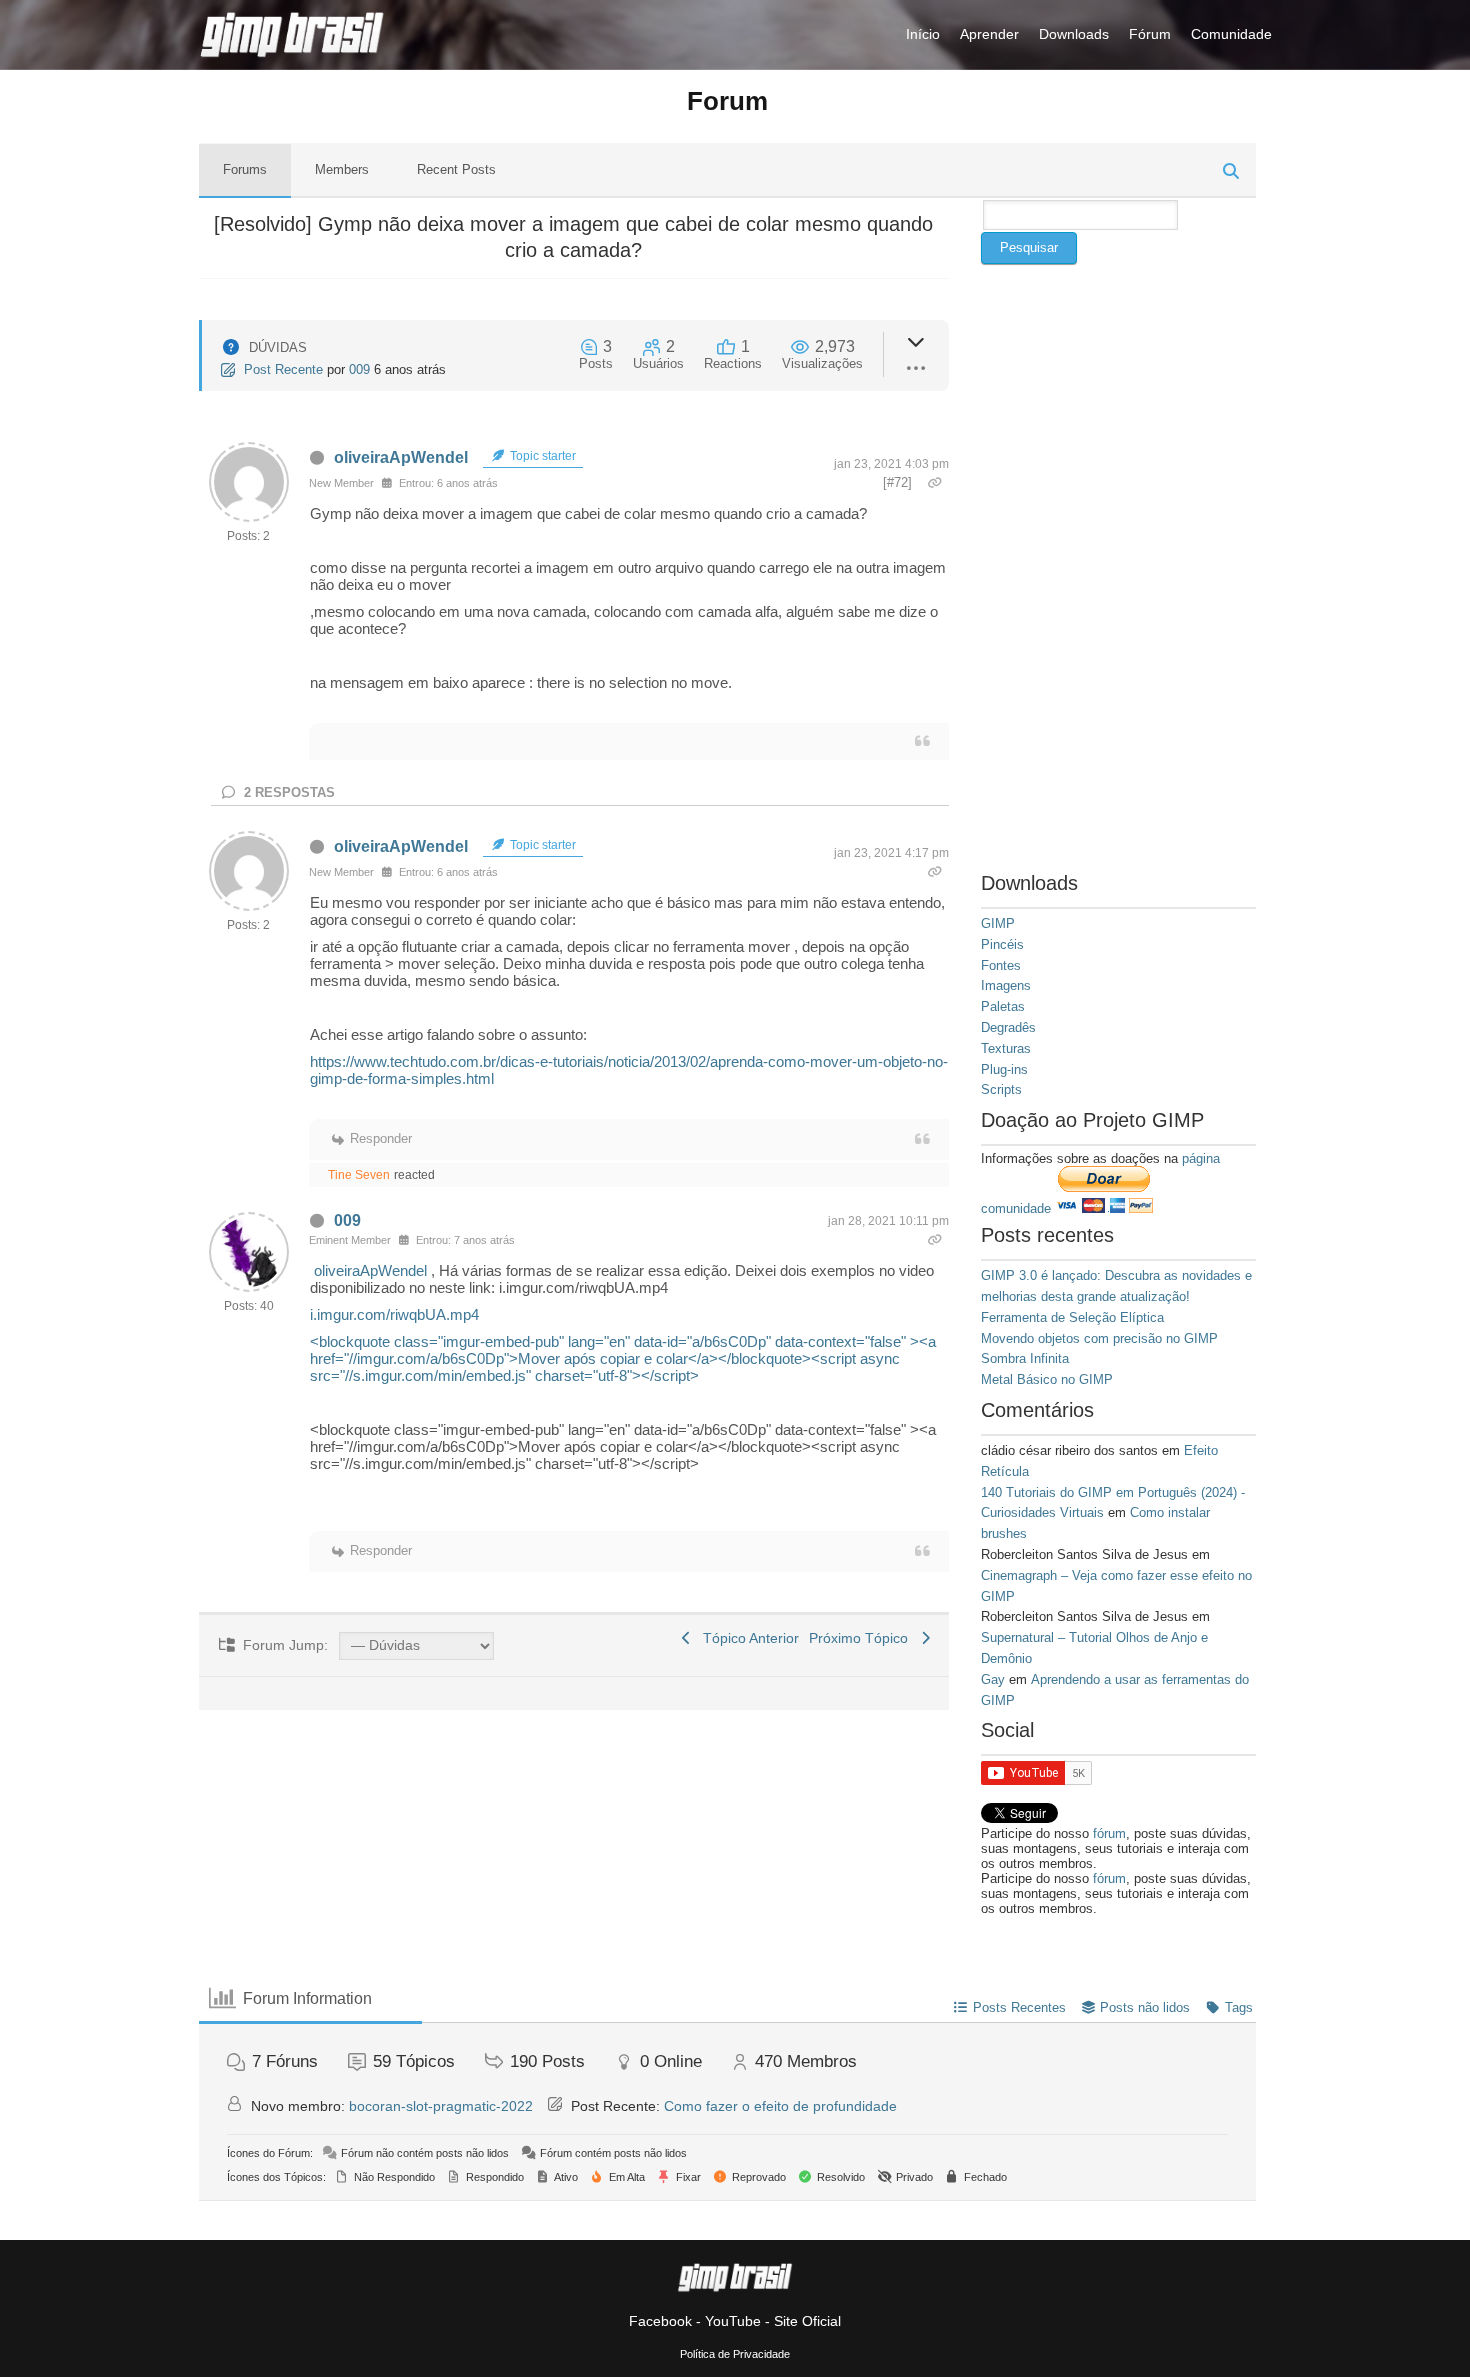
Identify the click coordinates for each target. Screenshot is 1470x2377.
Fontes (1001, 965)
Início (923, 34)
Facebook (660, 2321)
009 (359, 369)
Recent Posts (456, 169)
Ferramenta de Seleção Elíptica (1072, 1317)
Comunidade (1231, 34)
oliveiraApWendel (401, 457)
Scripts (1001, 1089)
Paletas (1003, 1006)
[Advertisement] (1118, 564)
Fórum (1150, 34)
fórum (1109, 1833)
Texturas (1006, 1048)
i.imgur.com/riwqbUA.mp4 (394, 1314)
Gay (993, 1679)
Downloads (1074, 34)
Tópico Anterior (747, 1638)
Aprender (989, 34)
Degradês (1008, 1027)
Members (342, 169)
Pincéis (1002, 944)
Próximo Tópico (862, 1638)
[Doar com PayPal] (1104, 1208)
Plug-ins (1004, 1069)
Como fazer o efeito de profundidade (780, 2106)
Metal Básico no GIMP (1047, 1379)
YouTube (733, 2321)
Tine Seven (359, 1175)
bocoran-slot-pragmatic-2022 (441, 2106)
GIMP (998, 923)
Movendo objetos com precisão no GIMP (1099, 1338)
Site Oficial (807, 2321)
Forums (245, 169)
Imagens (1006, 985)
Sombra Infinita (1025, 1358)
